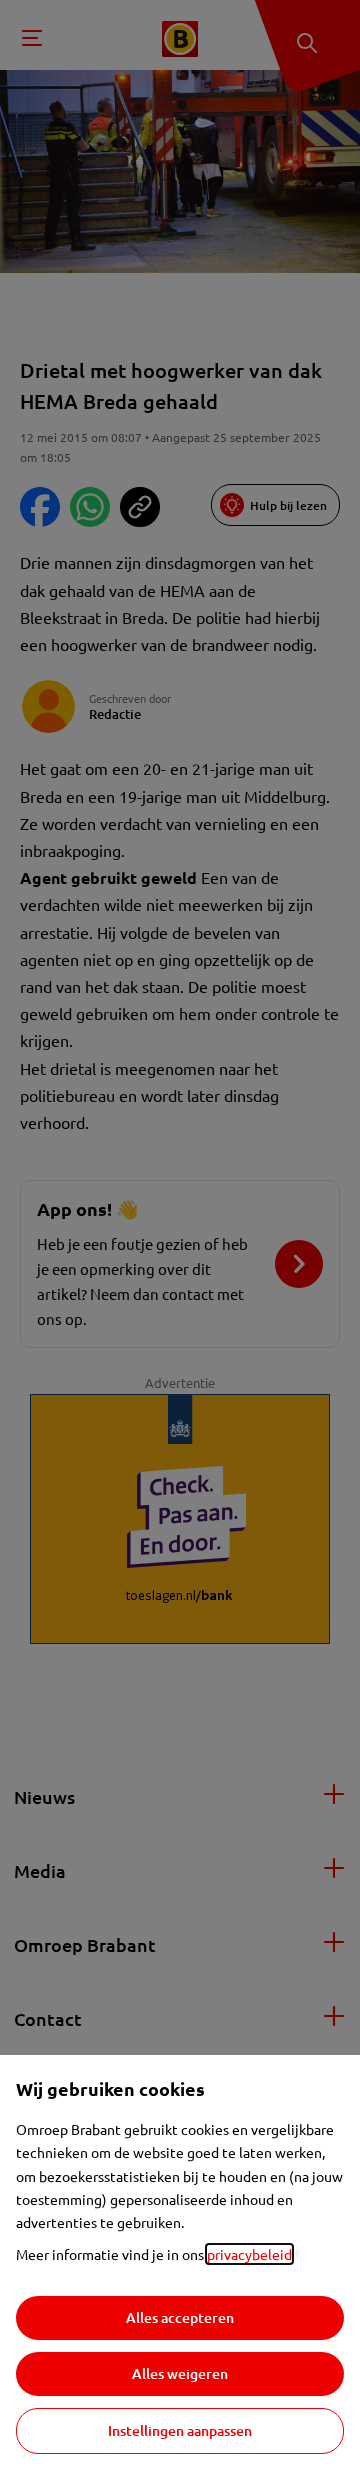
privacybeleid (249, 2254)
